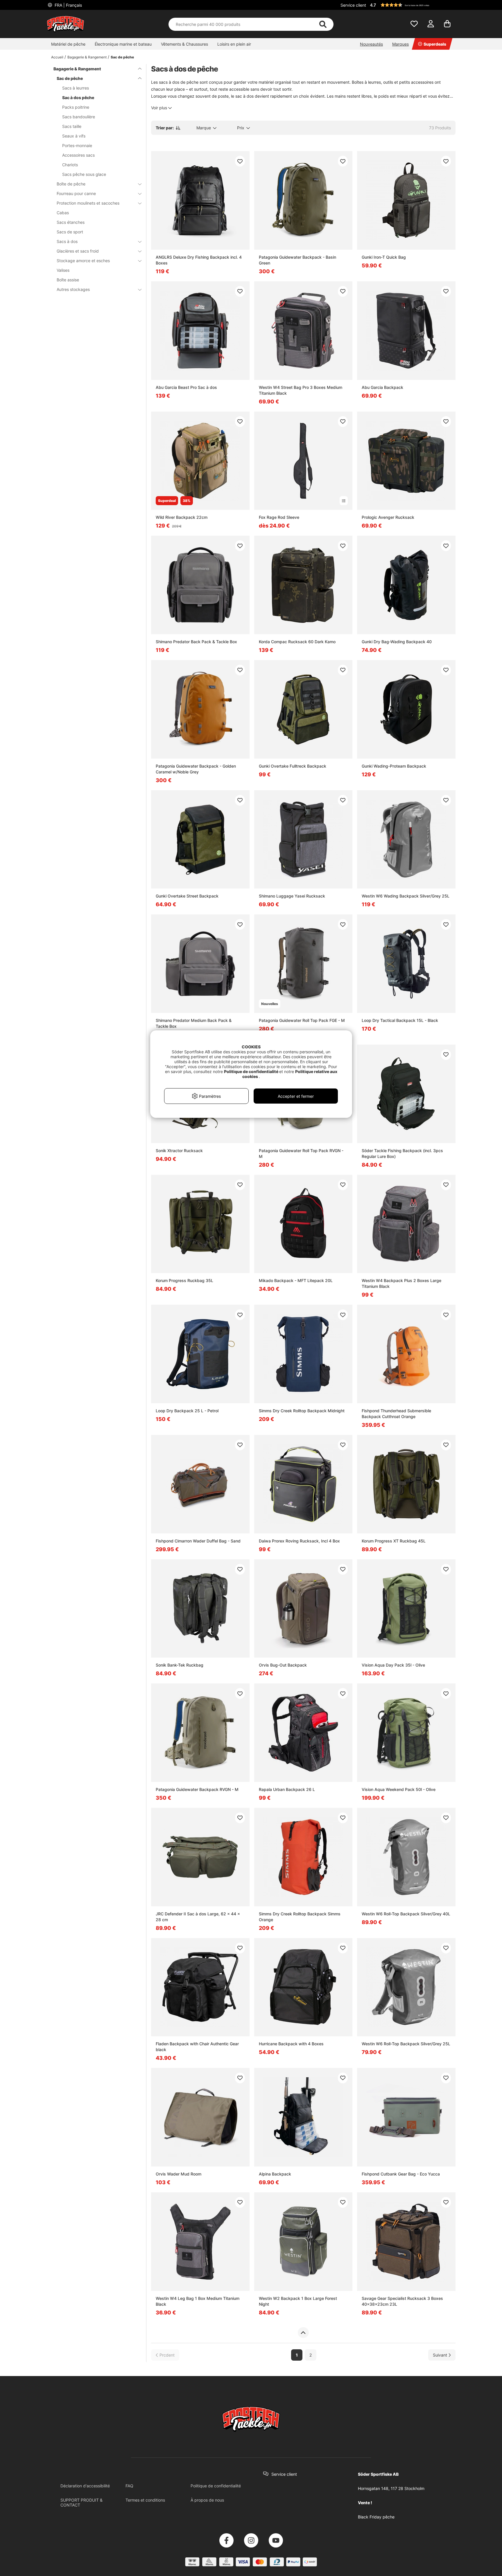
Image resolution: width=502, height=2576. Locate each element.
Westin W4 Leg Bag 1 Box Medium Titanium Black (198, 2301)
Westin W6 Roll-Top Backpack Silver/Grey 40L (406, 1914)
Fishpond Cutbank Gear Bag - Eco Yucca (401, 2174)
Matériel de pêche (68, 44)
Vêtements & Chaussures (184, 44)
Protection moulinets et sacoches (88, 203)
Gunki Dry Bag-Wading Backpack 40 (397, 642)
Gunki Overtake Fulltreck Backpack (293, 766)
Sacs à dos (67, 241)
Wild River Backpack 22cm (182, 517)
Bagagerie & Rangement (87, 57)
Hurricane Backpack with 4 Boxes (291, 2044)
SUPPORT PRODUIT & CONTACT (81, 2502)
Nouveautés (371, 44)
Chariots (70, 165)
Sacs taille (72, 126)
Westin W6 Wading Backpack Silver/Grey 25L (406, 896)
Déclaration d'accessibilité (85, 2486)
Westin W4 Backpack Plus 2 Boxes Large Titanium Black (401, 1283)
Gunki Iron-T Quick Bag (384, 257)
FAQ (129, 2486)
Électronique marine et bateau (123, 44)
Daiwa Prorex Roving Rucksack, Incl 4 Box (299, 1541)
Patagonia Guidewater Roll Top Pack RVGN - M (301, 1153)
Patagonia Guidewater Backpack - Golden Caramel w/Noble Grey (196, 769)
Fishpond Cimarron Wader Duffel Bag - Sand (198, 1541)
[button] (412, 5)
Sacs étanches (71, 222)
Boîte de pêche (71, 184)
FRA (68, 5)
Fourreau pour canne (76, 193)
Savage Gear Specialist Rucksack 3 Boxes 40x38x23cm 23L (402, 2301)
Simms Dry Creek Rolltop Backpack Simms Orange (300, 1917)
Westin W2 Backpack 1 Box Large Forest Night (298, 2301)
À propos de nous (207, 2500)
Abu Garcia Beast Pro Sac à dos (186, 387)
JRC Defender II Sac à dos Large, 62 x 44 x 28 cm (198, 1917)
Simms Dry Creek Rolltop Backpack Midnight (302, 1411)
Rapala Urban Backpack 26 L (287, 1789)
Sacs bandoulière (79, 117)
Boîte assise (68, 280)
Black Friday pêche (376, 2517)
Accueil (57, 57)
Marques (400, 44)
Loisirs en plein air (234, 44)
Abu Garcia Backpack (382, 387)
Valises (63, 270)
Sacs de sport (70, 232)
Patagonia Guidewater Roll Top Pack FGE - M (302, 1020)
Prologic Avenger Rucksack (388, 517)
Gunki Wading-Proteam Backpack (394, 766)
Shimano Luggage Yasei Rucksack (292, 896)
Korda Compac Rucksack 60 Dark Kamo (297, 642)
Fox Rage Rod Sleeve (279, 517)
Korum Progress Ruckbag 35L (184, 1280)
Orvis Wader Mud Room (179, 2174)
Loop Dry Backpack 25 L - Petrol (187, 1411)
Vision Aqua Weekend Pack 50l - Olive (399, 1789)
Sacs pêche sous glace (84, 174)
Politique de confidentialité (216, 2486)
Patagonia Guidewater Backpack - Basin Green (297, 260)
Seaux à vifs (74, 136)
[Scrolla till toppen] (303, 2333)
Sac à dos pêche (78, 98)
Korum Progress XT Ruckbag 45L (394, 1541)
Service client (353, 5)
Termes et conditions (145, 2500)
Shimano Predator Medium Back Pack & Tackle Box (194, 1023)
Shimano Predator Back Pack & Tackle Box (196, 642)
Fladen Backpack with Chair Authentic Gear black (197, 2047)
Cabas (63, 213)
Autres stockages (73, 289)
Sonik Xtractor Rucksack (179, 1151)
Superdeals (435, 44)
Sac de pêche (122, 57)
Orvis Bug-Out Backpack (283, 1665)
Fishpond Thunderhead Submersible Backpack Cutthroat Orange (396, 1414)
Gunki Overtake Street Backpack (187, 896)
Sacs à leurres (76, 88)
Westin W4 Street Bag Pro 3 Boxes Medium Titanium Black (301, 390)
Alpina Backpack (275, 2174)
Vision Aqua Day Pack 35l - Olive (393, 1665)
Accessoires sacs (78, 155)
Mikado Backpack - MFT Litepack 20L (296, 1280)
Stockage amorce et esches (83, 261)
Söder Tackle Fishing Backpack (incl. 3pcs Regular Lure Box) (402, 1153)
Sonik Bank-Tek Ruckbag (180, 1665)
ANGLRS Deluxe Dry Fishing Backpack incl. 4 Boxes (199, 260)
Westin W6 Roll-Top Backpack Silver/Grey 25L (406, 2044)
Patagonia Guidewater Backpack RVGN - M (197, 1789)
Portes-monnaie (77, 145)
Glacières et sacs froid (78, 251)
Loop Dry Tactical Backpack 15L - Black (400, 1020)
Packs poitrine (76, 107)
